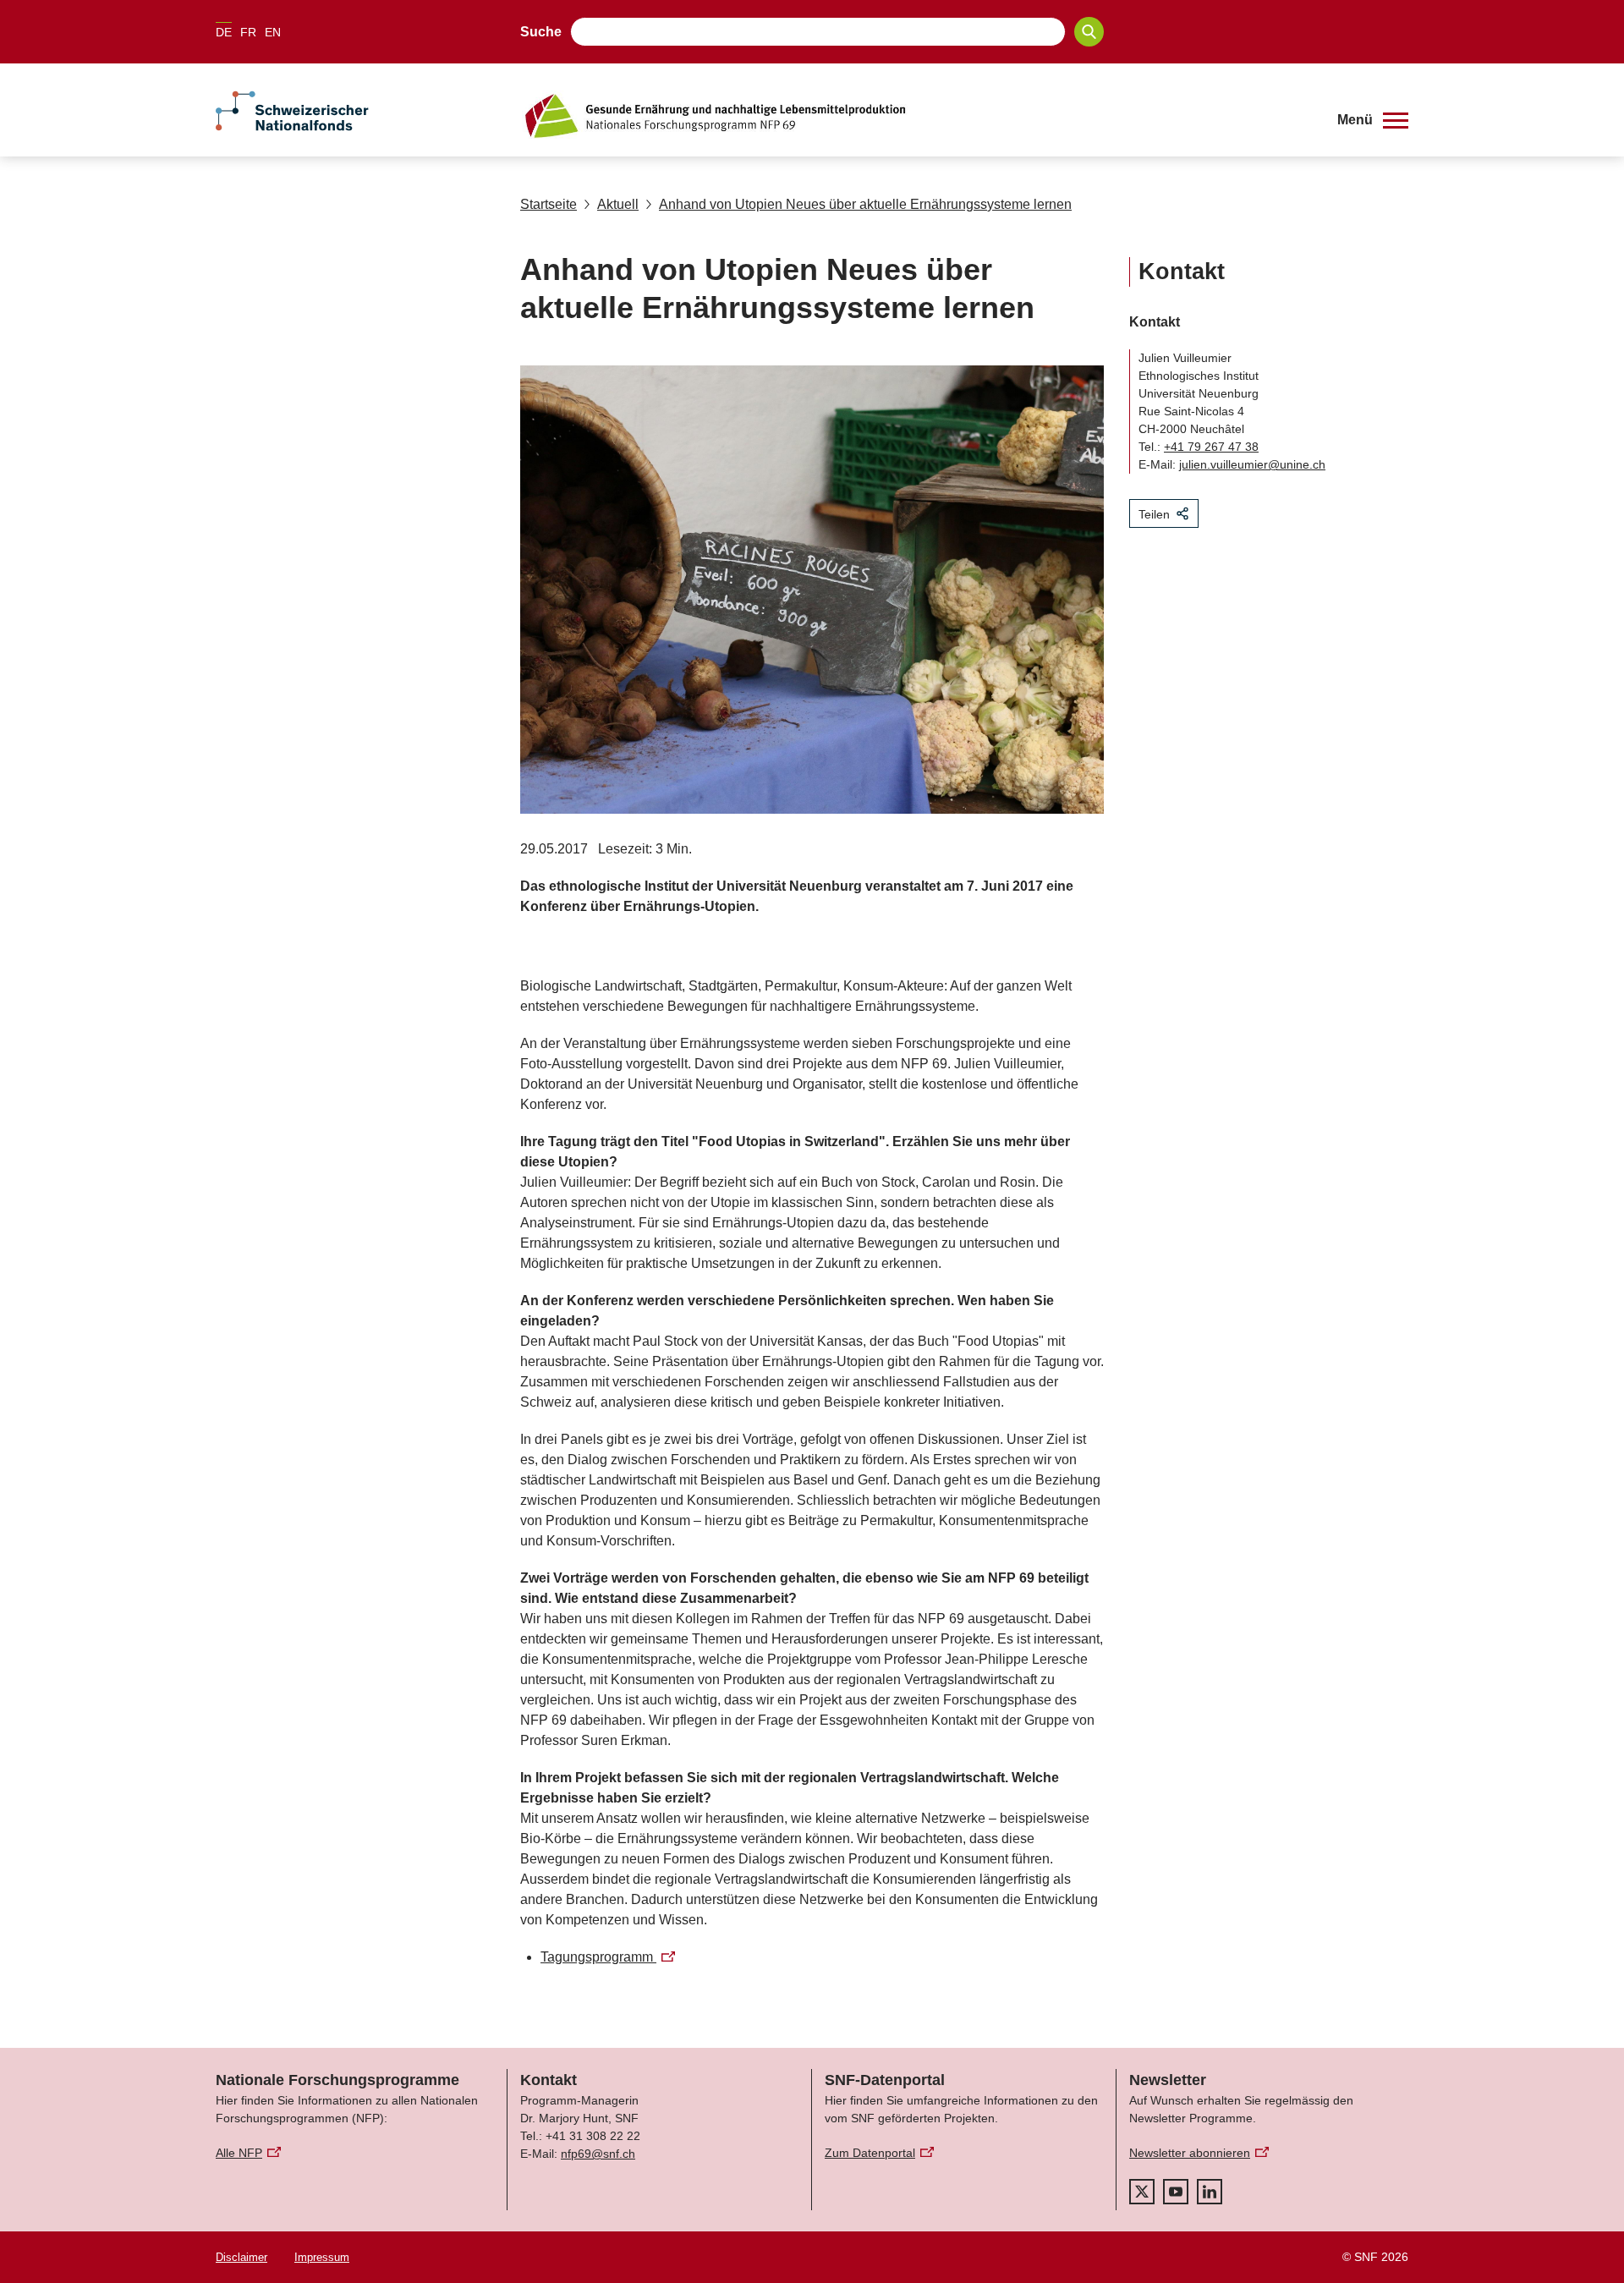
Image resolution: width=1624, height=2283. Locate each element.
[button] (1373, 120)
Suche (541, 32)
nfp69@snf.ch (598, 2154)
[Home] (917, 116)
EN (273, 32)
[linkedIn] (1210, 2192)
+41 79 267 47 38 (1211, 447)
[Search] (1089, 32)
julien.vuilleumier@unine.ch (1252, 464)
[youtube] (1176, 2192)
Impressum (322, 2257)
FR (248, 32)
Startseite (549, 204)
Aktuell (618, 204)
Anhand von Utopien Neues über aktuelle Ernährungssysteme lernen (865, 204)
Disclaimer (241, 2257)
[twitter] (1142, 2192)
